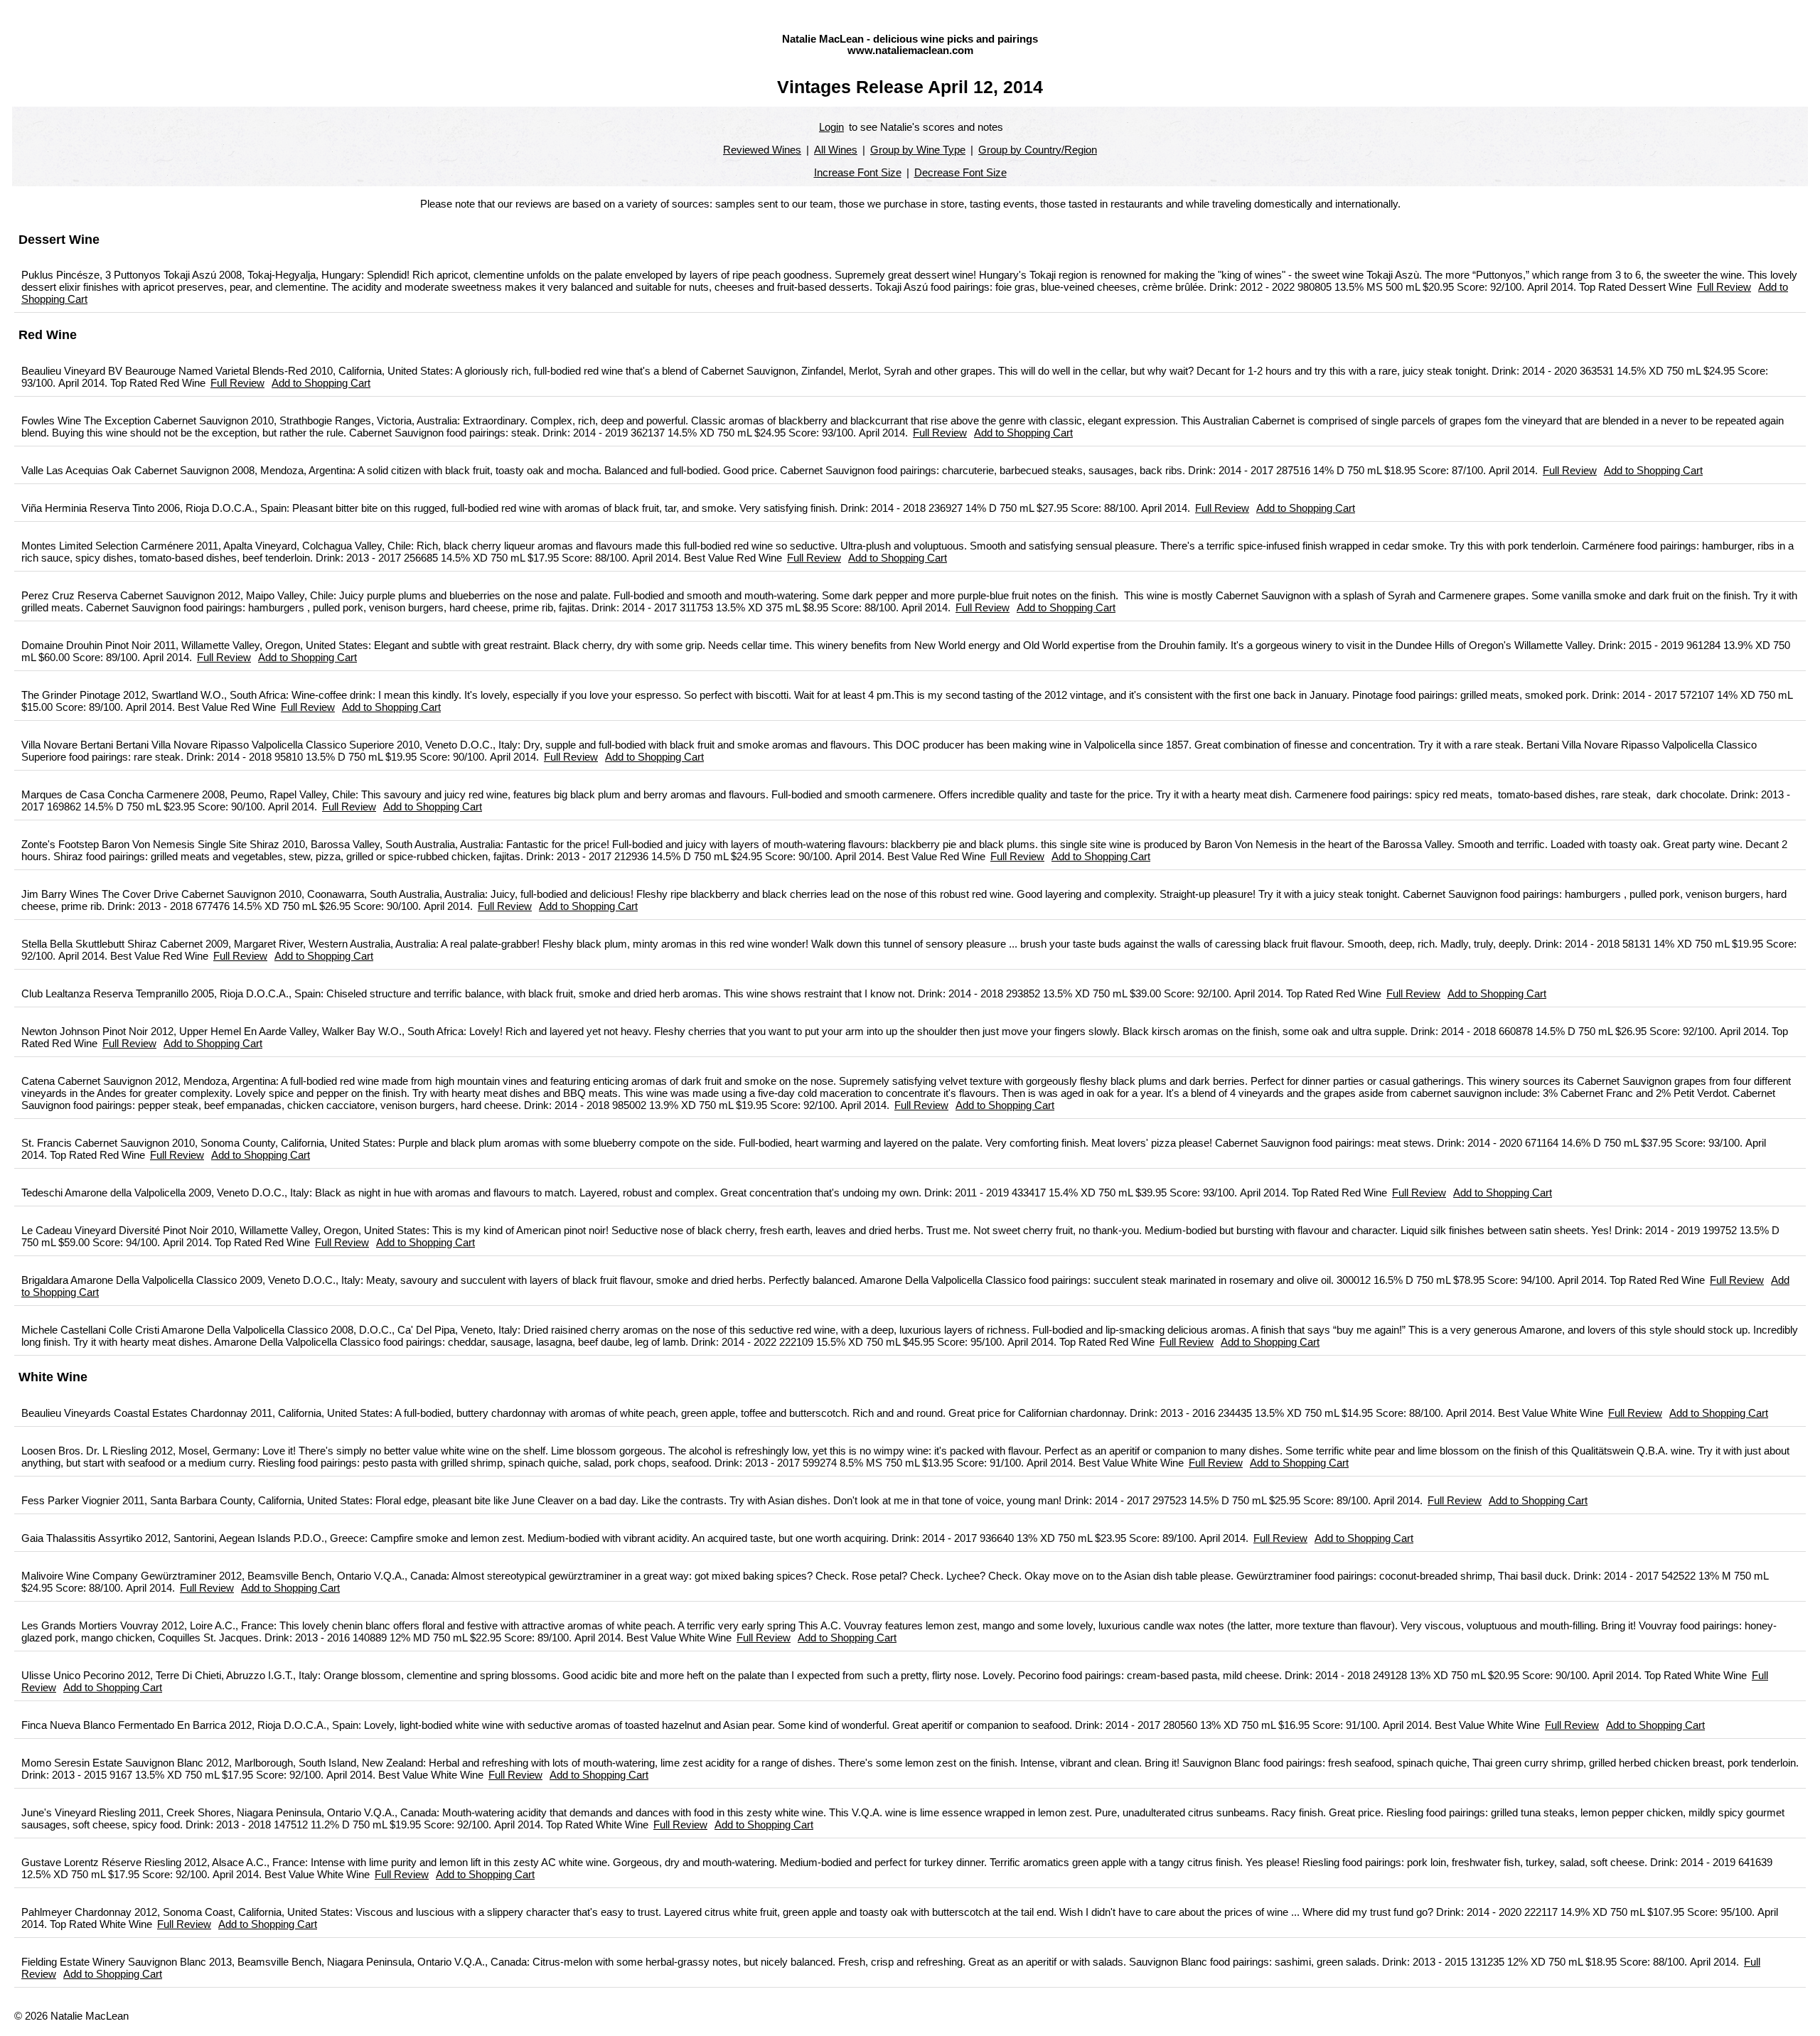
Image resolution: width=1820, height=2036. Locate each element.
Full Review (1724, 287)
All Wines (836, 150)
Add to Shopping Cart (321, 383)
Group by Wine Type (918, 150)
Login (831, 127)
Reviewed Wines (762, 150)
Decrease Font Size (960, 173)
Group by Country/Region (1038, 150)
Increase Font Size (858, 173)
